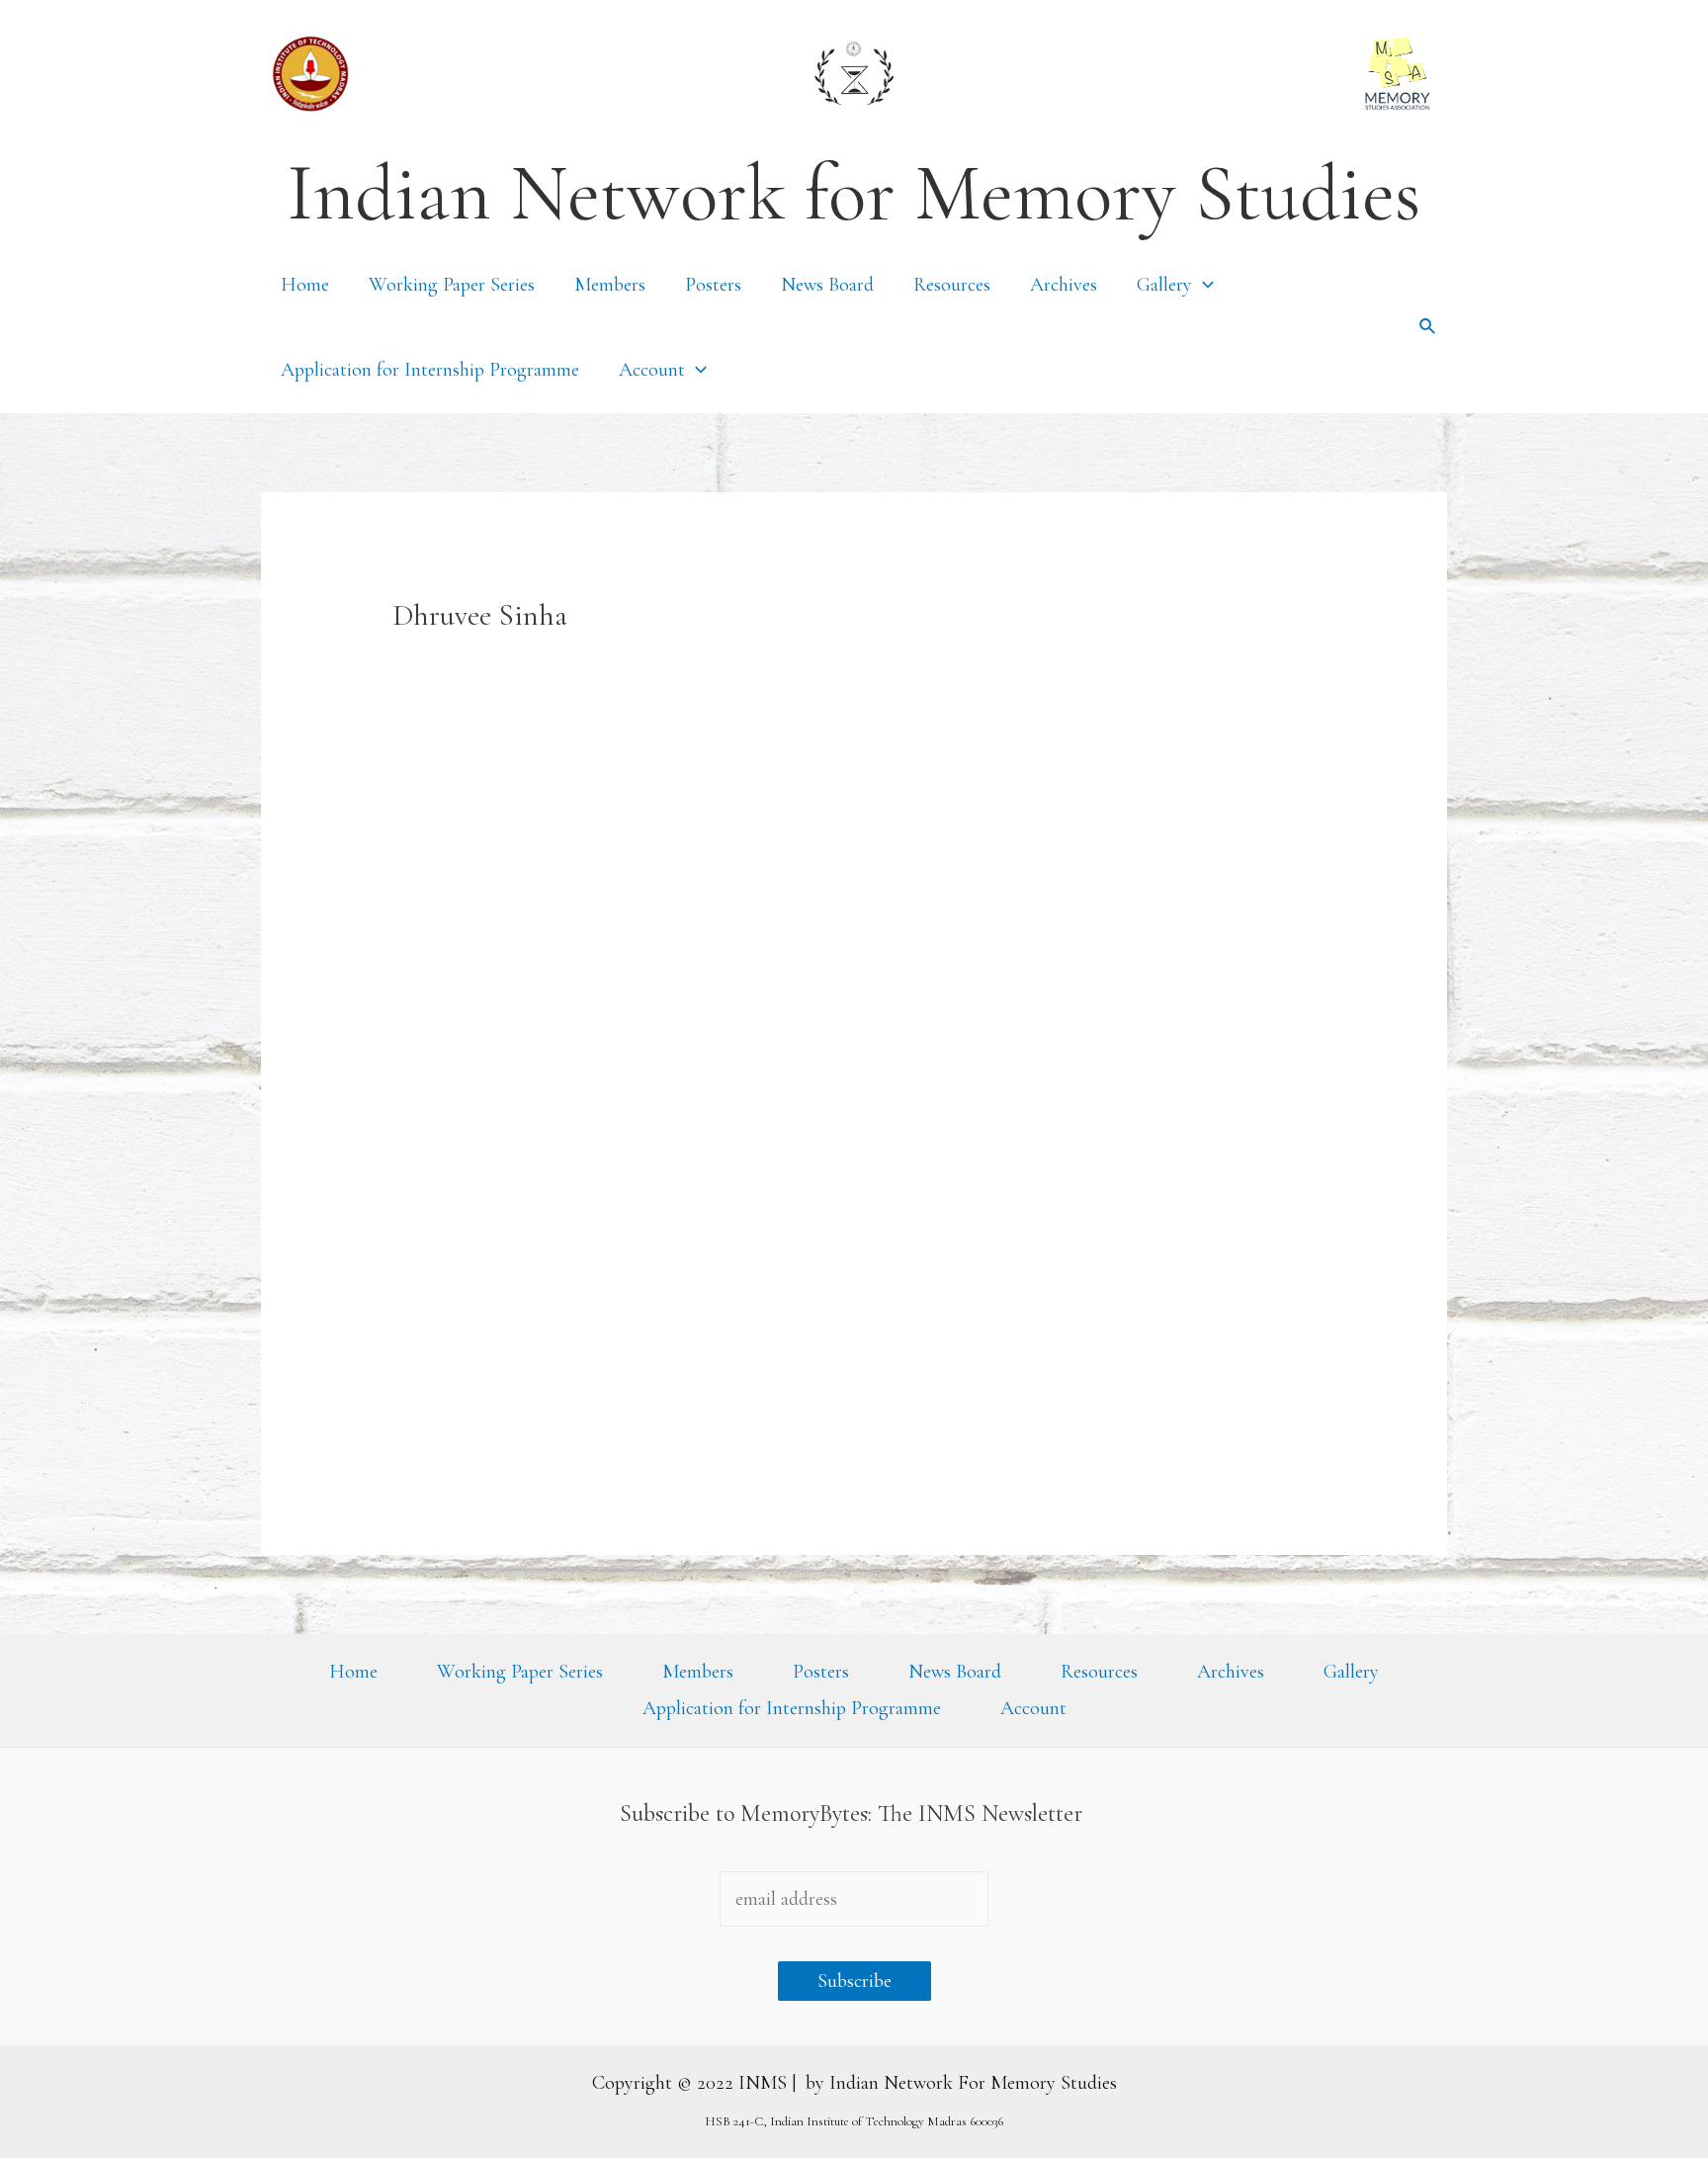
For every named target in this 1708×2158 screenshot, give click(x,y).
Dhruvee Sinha (710, 1307)
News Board (827, 285)
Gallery (1164, 285)
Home (305, 285)
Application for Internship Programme (430, 370)
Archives (1064, 285)
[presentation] (1203, 285)
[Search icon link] (1428, 327)
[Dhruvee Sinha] (516, 1268)
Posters (713, 285)
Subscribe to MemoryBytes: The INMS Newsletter (854, 1813)
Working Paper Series (452, 285)
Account (652, 370)
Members (610, 285)
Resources (952, 285)
